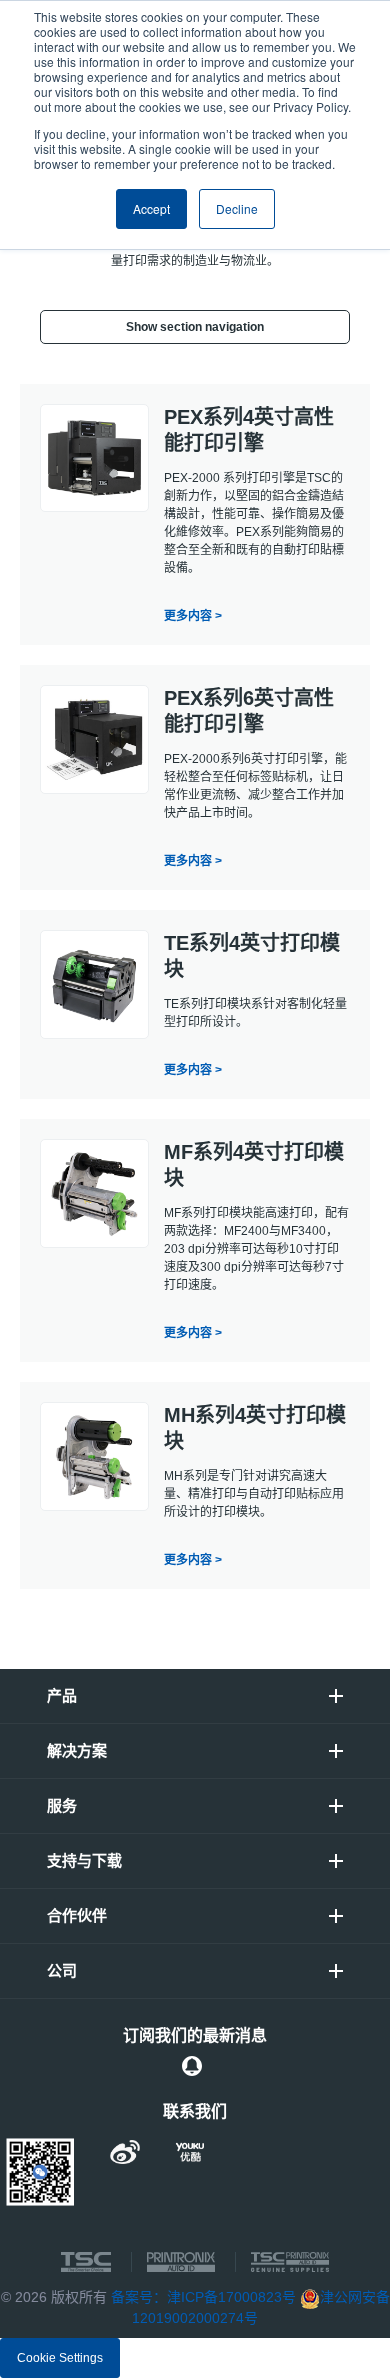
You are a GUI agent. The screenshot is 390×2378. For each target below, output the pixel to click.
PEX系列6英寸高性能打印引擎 (249, 711)
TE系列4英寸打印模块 (252, 956)
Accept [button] (151, 208)
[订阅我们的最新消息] (192, 2066)
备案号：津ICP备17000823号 (203, 2297)
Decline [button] (237, 208)
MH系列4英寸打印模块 (255, 1428)
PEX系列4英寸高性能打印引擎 (249, 430)
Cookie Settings (60, 2358)
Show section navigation (195, 327)
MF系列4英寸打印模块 (254, 1165)
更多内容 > (193, 616)
